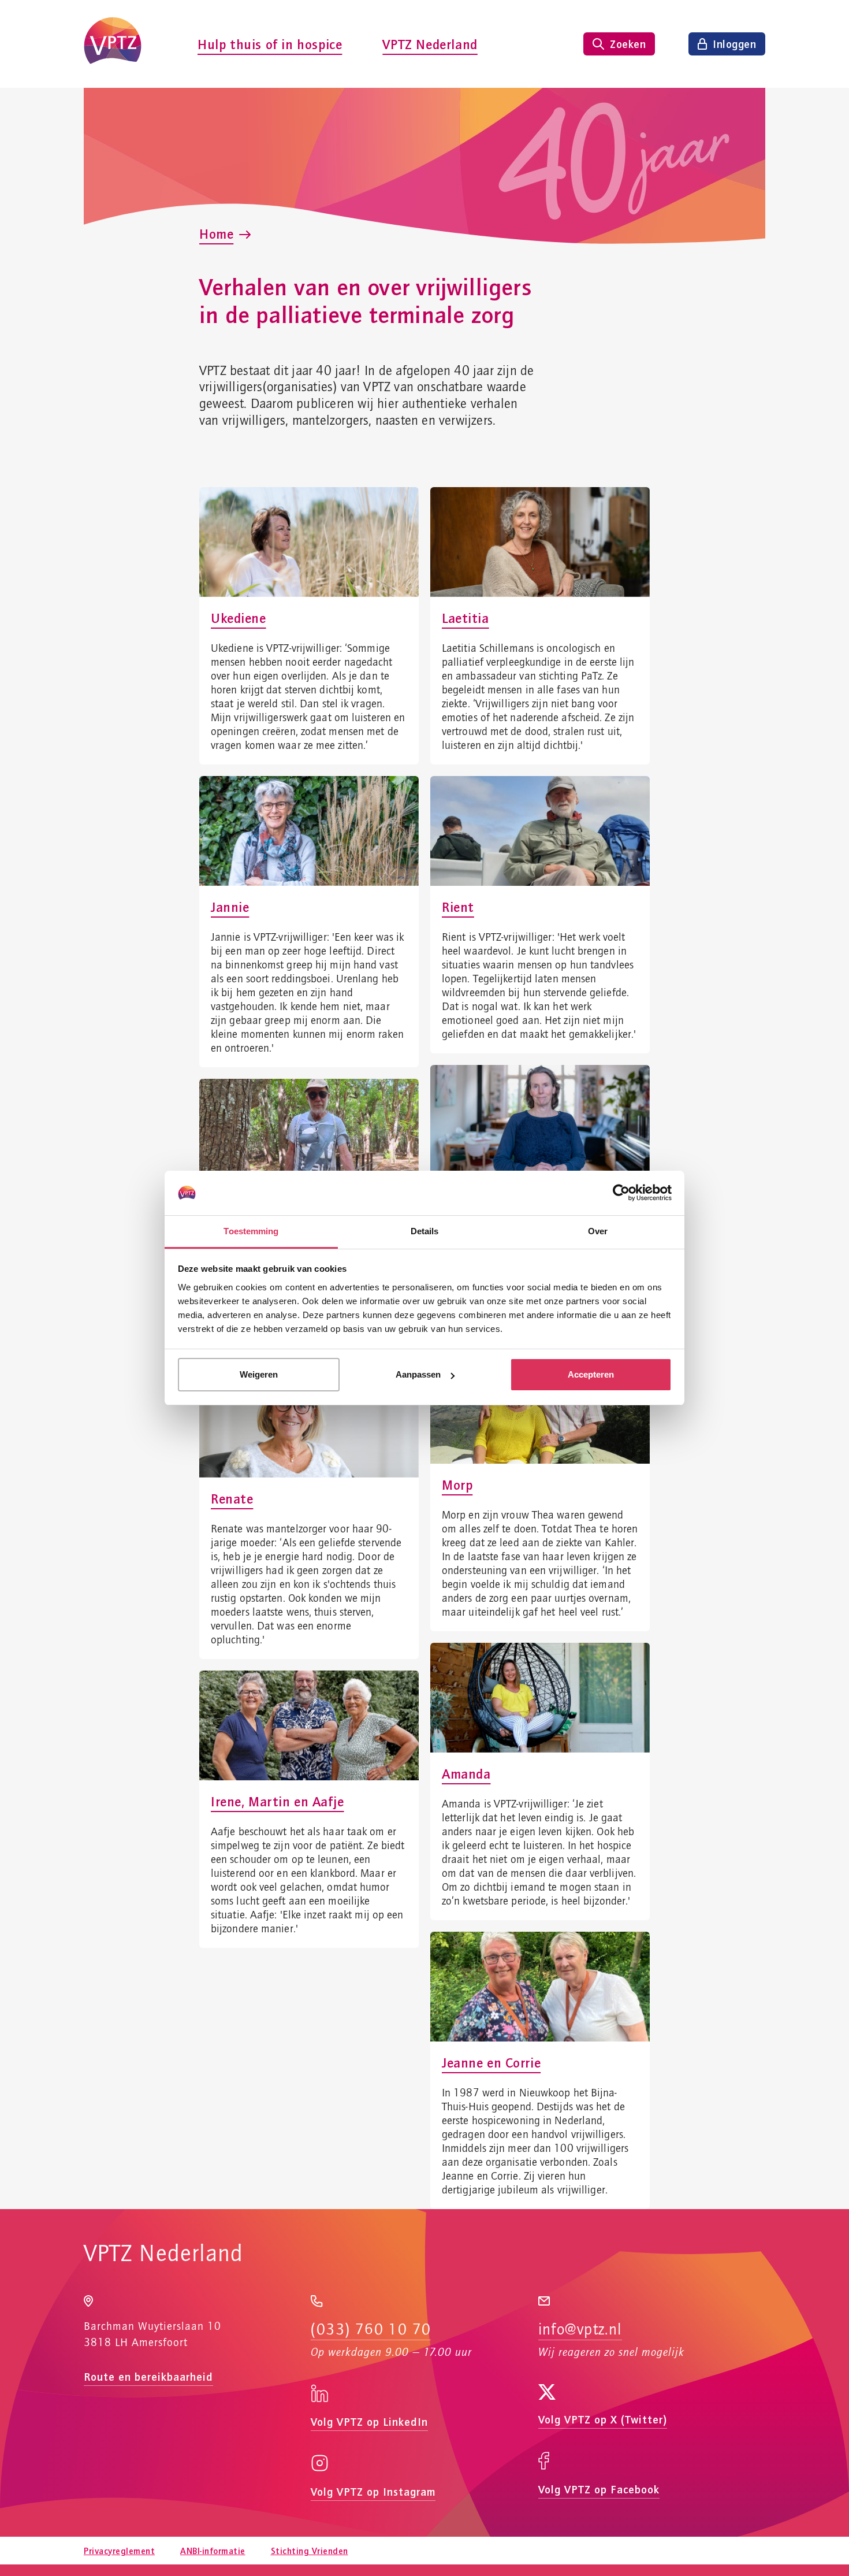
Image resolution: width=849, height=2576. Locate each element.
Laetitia (466, 618)
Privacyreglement (119, 2551)
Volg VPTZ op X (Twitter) (603, 2419)
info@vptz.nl (580, 2330)
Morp (457, 1484)
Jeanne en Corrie (491, 2062)
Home (216, 233)
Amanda (466, 1773)
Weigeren (259, 1374)
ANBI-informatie (213, 2551)
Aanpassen (418, 1374)
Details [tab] (425, 1231)
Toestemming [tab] (251, 1231)
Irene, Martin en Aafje (278, 1801)
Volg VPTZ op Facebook (599, 2489)
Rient (458, 907)
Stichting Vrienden (310, 2551)
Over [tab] (598, 1231)
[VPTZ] (113, 44)
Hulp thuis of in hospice (270, 44)
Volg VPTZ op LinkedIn (369, 2421)
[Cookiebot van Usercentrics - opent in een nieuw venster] (621, 1193)
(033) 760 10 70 (371, 2330)
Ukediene (239, 618)
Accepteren (591, 1374)
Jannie (230, 907)
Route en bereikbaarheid (148, 2376)
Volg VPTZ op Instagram (373, 2491)
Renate (232, 1498)
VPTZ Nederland (430, 44)
